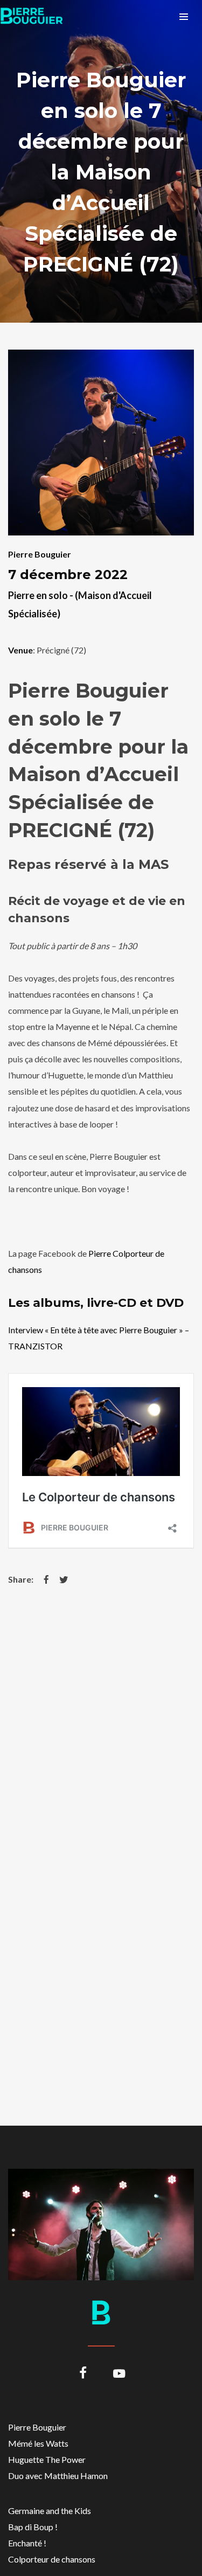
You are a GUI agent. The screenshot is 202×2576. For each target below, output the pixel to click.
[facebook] (83, 2374)
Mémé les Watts (38, 2443)
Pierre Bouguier (40, 554)
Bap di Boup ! (33, 2527)
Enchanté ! (27, 2543)
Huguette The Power (47, 2459)
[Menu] (184, 16)
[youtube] (119, 2380)
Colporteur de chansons (52, 2559)
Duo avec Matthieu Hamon (58, 2476)
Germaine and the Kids (50, 2511)
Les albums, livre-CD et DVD (96, 1303)
